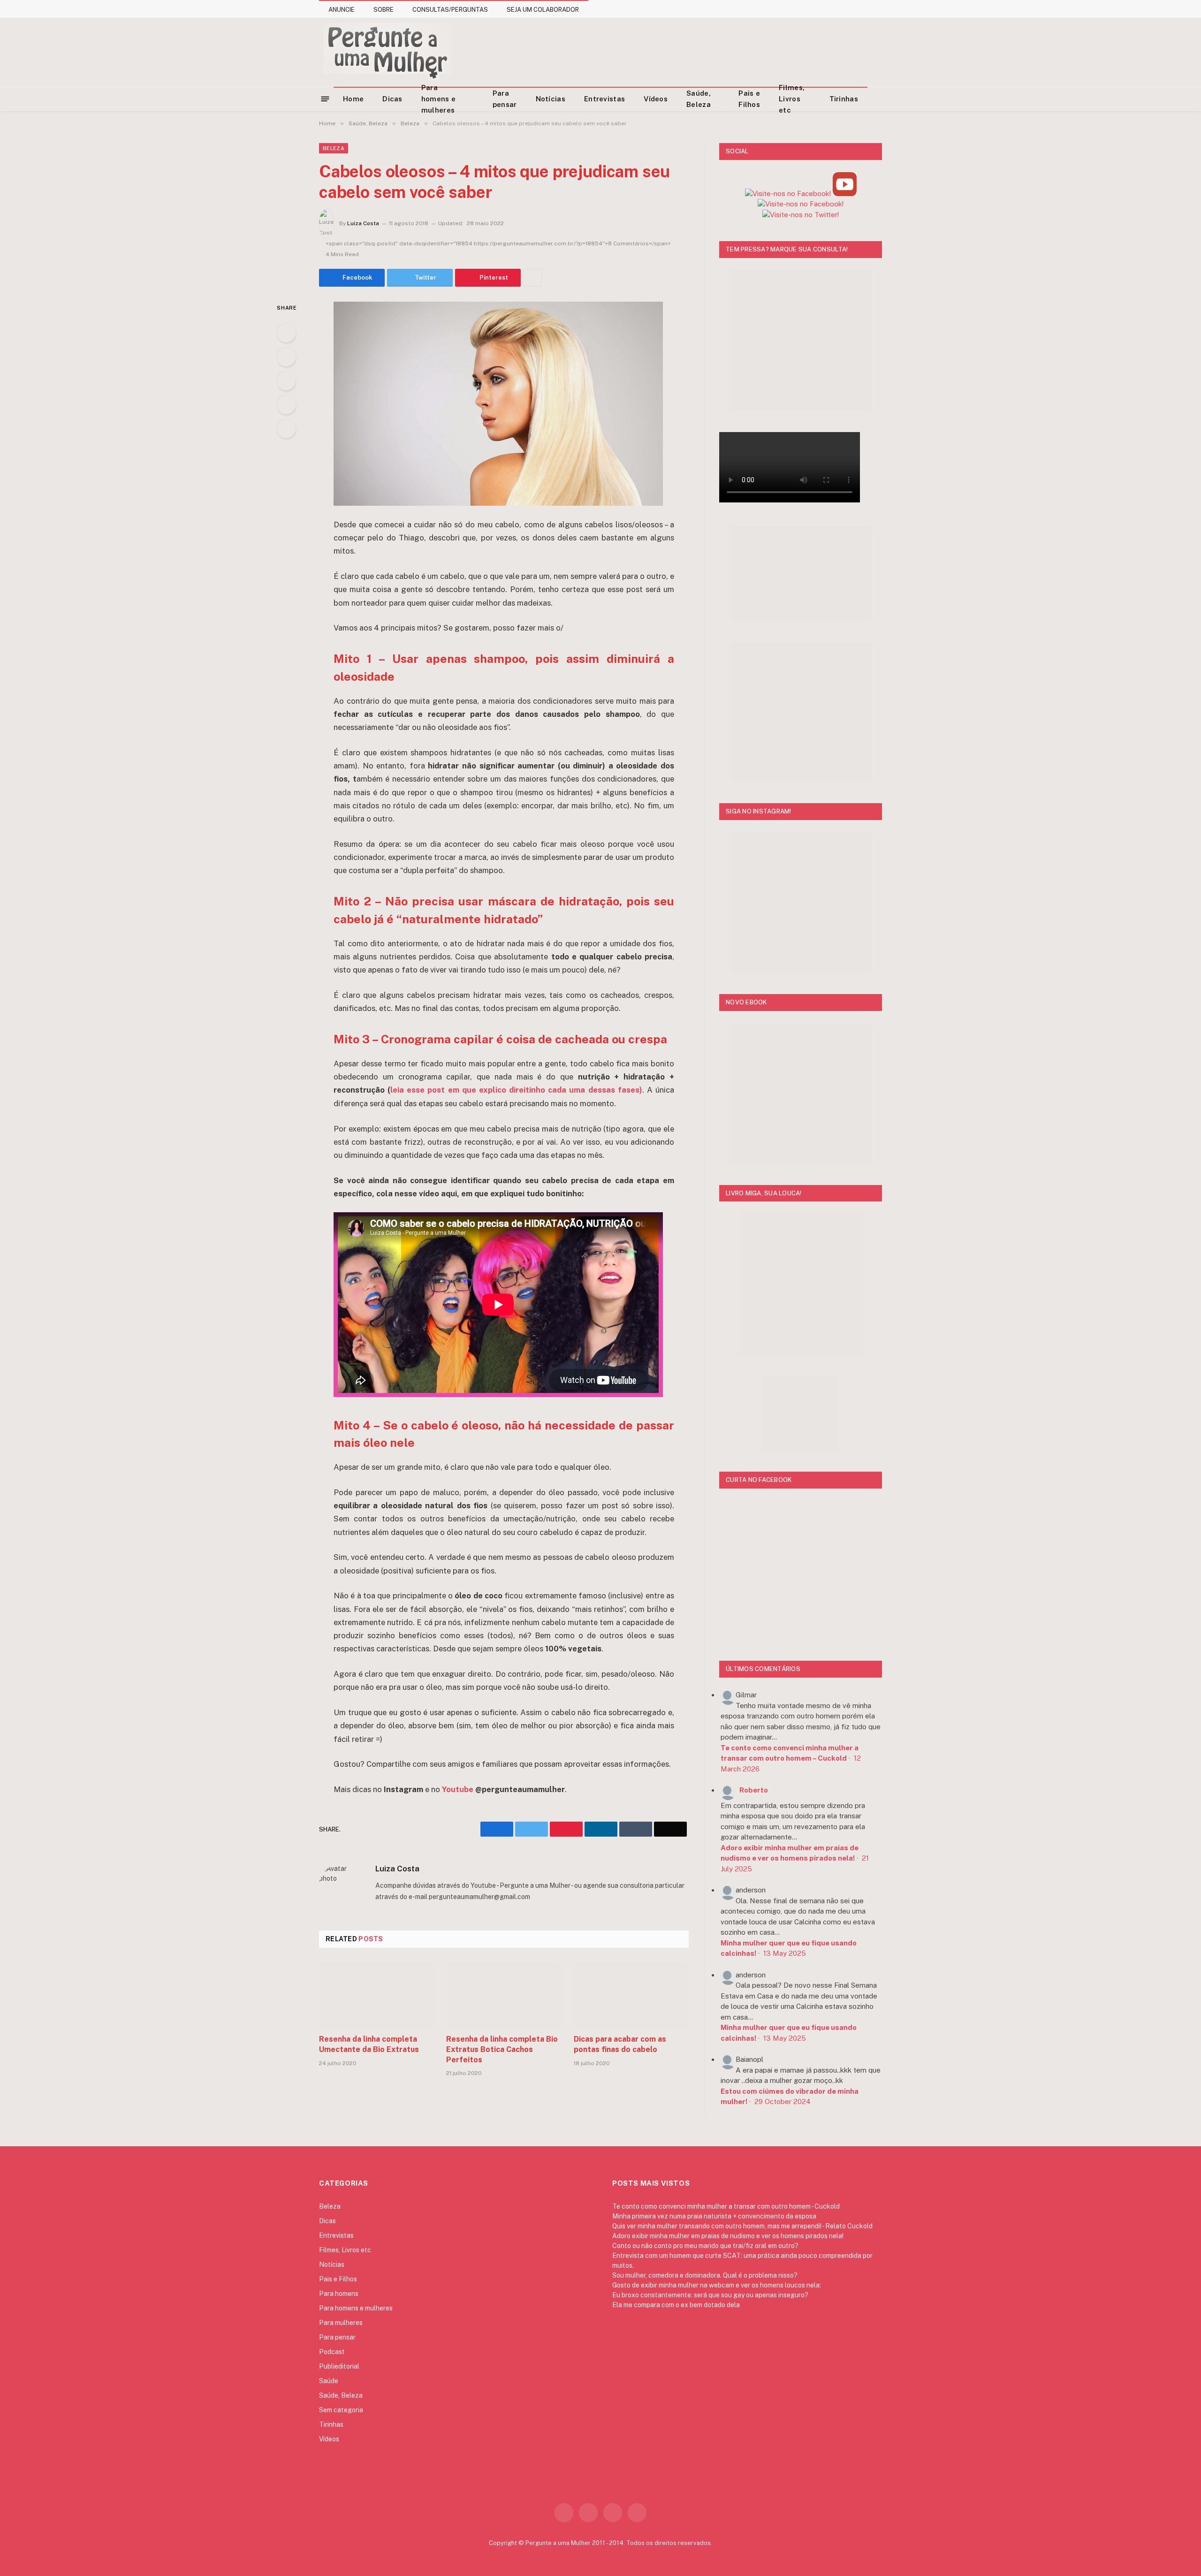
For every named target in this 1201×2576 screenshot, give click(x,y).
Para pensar (505, 99)
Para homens (339, 2294)
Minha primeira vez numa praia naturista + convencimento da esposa (714, 2216)
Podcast (332, 2352)
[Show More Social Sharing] (532, 278)
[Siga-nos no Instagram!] (788, 194)
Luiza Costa (363, 223)
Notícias (551, 99)
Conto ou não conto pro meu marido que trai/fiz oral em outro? (705, 2246)
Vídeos (656, 99)
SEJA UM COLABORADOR (543, 10)
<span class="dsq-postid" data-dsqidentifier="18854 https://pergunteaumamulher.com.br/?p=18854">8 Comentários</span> (498, 243)
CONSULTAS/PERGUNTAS (450, 10)
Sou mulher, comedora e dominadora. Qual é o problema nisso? (705, 2275)
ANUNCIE (342, 10)
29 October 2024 (783, 2101)
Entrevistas (604, 99)
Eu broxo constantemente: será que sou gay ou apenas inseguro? (710, 2295)
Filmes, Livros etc (792, 99)
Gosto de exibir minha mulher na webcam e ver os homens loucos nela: (717, 2285)
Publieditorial (339, 2366)
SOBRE (384, 10)
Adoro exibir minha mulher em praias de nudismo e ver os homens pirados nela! (728, 2236)
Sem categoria (341, 2410)
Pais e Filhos (749, 99)
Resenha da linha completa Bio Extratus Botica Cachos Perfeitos (502, 2049)
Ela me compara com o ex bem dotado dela (676, 2305)
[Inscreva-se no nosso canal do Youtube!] (845, 194)
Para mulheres (341, 2323)
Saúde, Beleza (699, 99)
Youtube (457, 1789)
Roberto (754, 1790)
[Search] (878, 99)
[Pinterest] (286, 405)
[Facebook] (286, 333)
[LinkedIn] (286, 381)
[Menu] (325, 98)
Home (353, 99)
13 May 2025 (785, 1953)
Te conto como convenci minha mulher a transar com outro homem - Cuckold (726, 2206)
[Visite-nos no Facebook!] (801, 204)
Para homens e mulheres (438, 99)
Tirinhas (844, 99)
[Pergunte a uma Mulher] (387, 52)
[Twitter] (286, 357)
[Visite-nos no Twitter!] (801, 215)
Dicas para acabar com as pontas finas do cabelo (620, 2044)
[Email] (286, 429)
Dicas (392, 99)
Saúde (329, 2381)
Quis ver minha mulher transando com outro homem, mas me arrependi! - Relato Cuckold (742, 2226)
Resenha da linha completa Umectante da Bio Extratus (369, 2044)
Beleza (334, 148)
